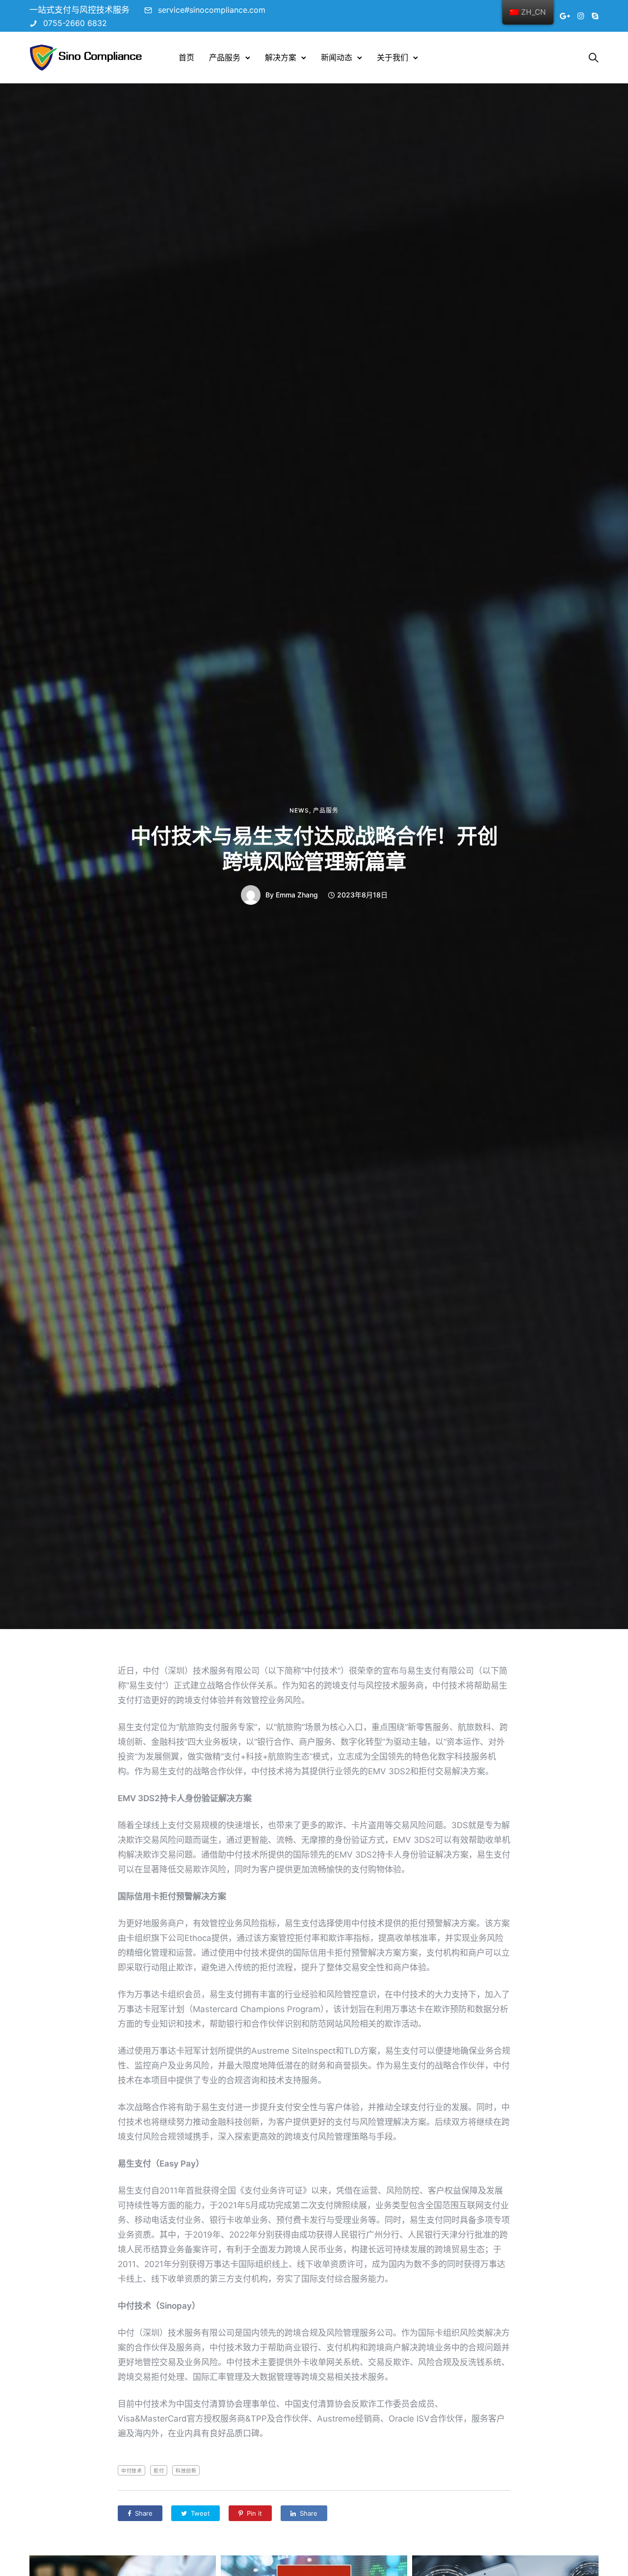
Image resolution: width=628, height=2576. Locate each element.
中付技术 (131, 2471)
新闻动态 (337, 57)
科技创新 (186, 2471)
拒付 (159, 2471)
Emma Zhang (297, 895)
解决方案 (281, 57)
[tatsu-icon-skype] (595, 16)
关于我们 (392, 57)
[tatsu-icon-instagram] (581, 16)
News (299, 811)
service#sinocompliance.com (212, 10)
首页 (186, 57)
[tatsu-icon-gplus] (565, 16)
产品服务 (225, 57)
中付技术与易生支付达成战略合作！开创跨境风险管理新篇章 (314, 849)
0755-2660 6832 (75, 23)
